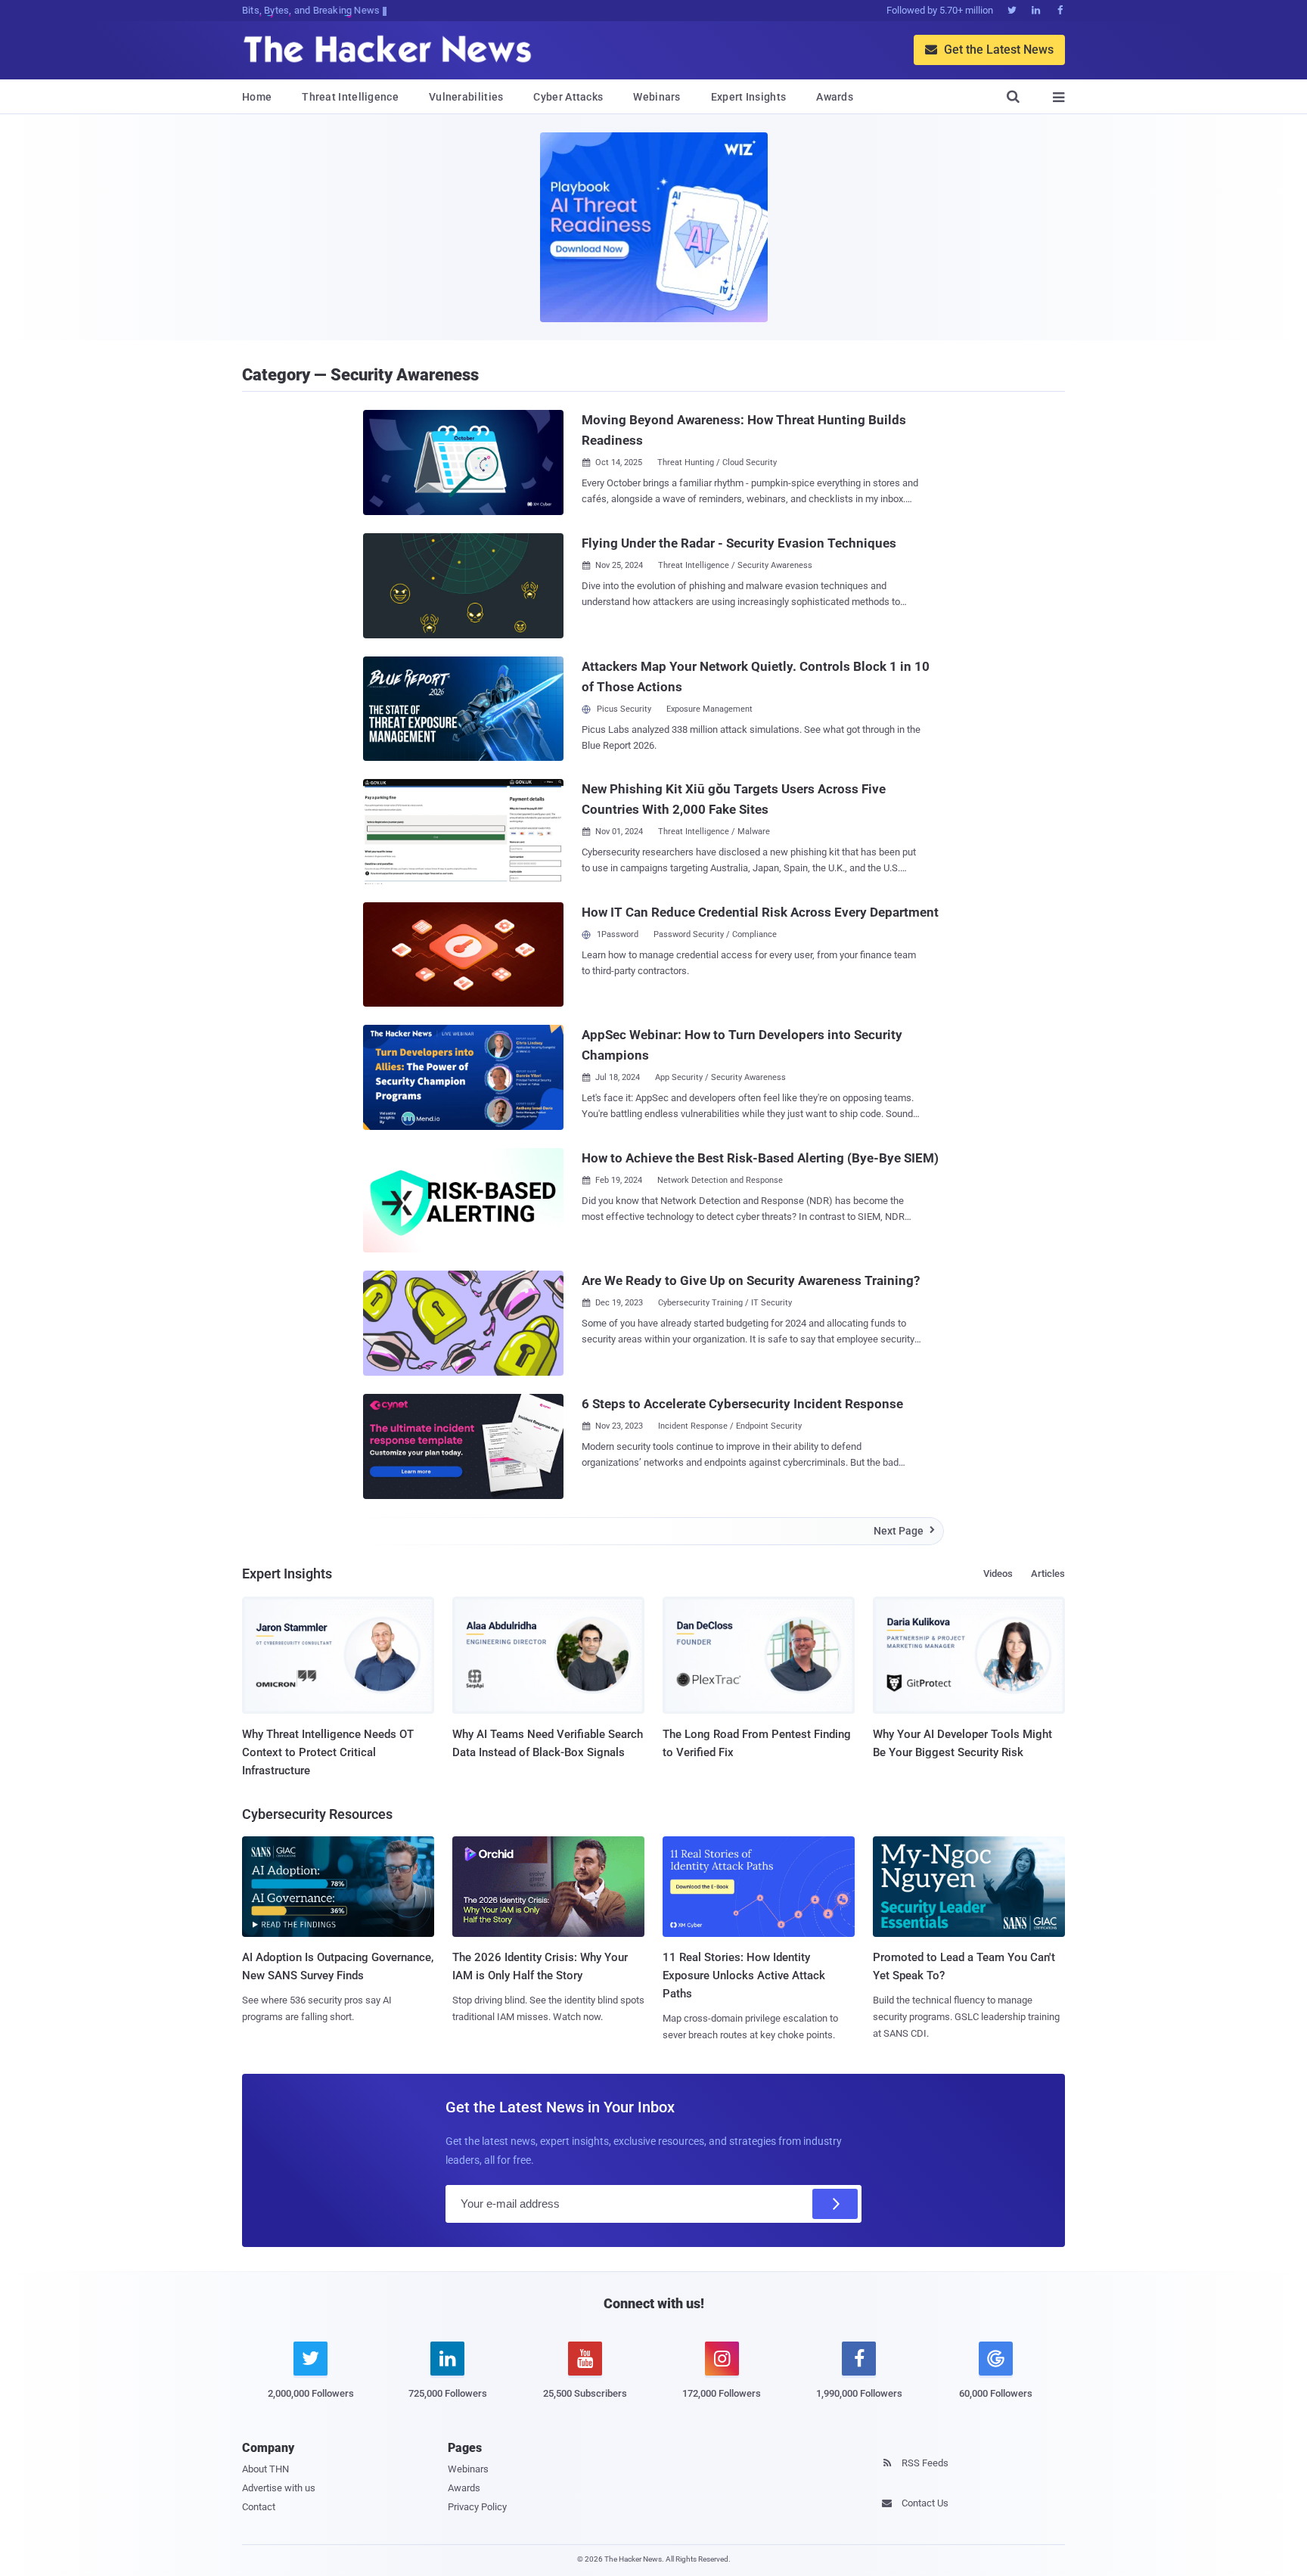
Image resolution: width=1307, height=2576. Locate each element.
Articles (1048, 1574)
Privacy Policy (477, 2507)
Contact (259, 2507)
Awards (835, 97)
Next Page (904, 1531)
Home (257, 97)
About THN (265, 2469)
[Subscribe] (835, 2204)
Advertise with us (279, 2488)
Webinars (657, 97)
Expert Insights (749, 97)
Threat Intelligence (350, 97)
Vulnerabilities (466, 97)
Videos (998, 1574)
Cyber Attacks (568, 97)
